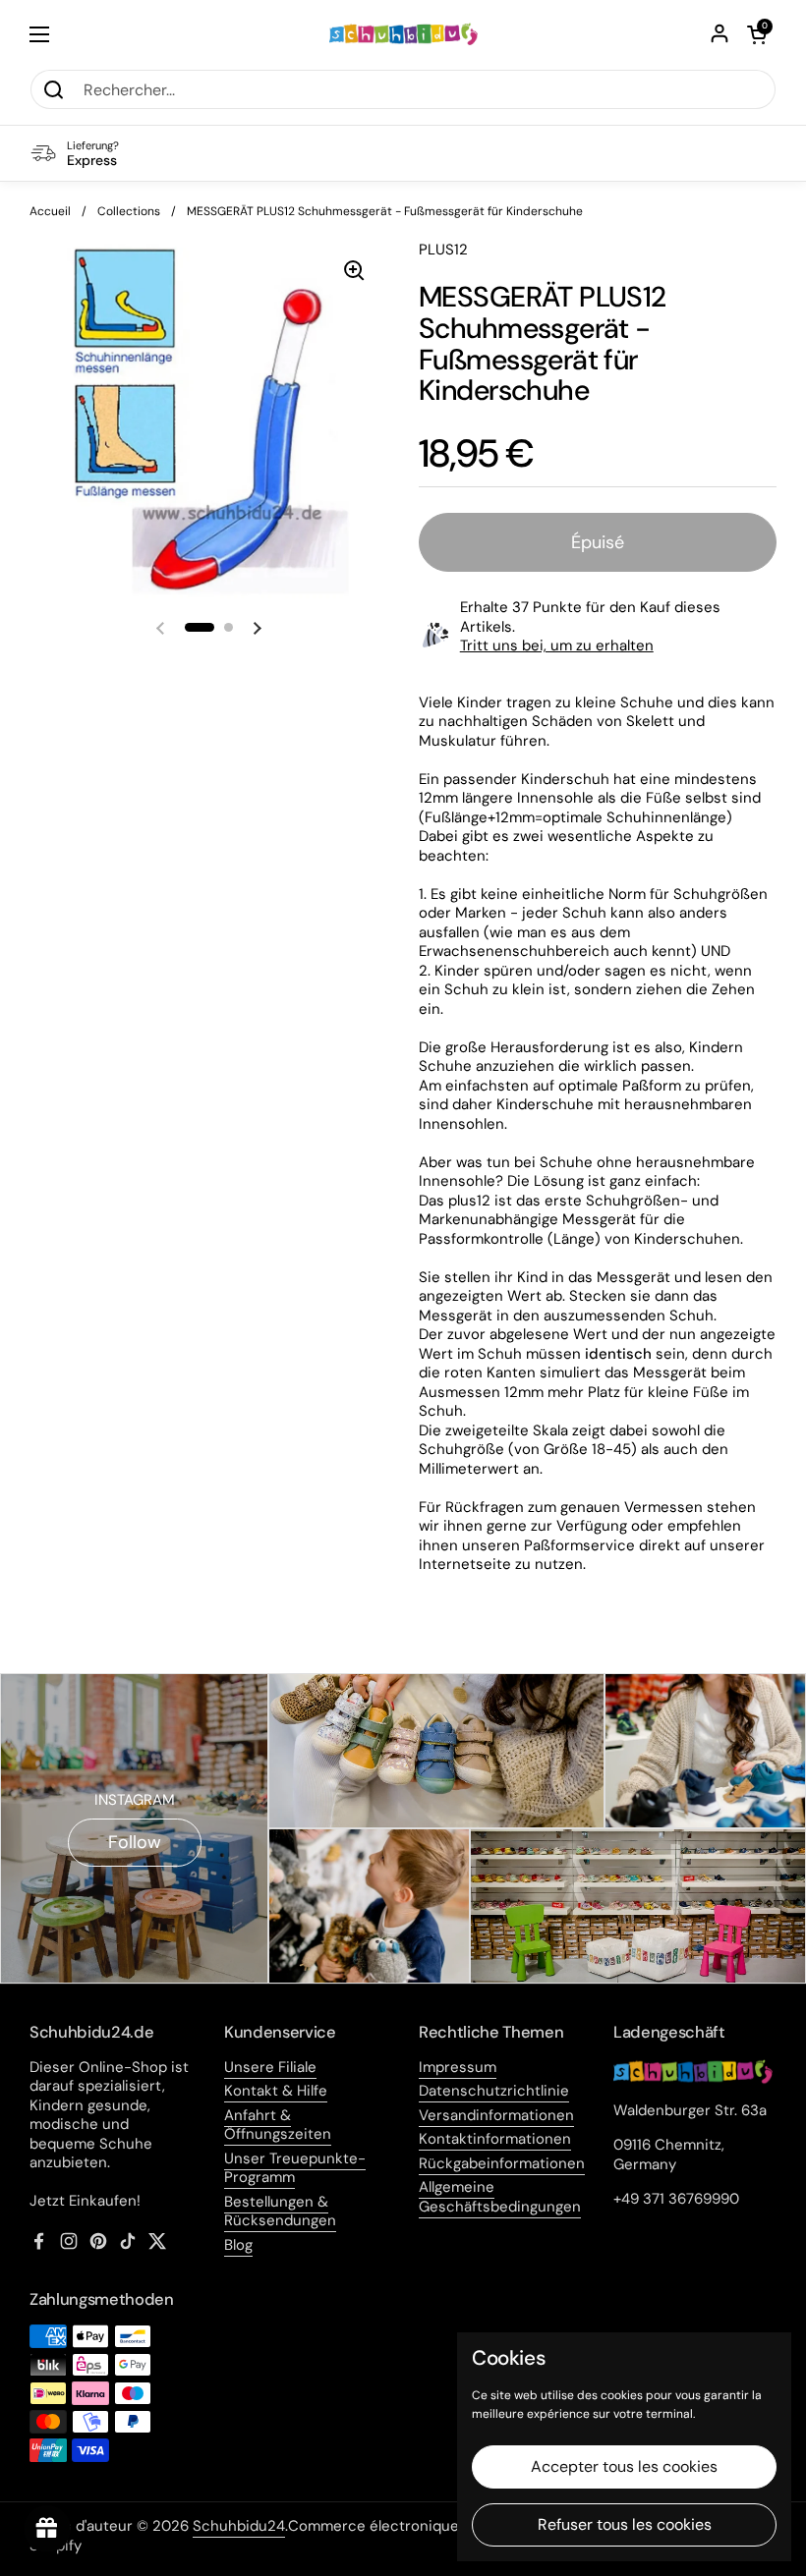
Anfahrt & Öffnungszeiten (278, 2125)
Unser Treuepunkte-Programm (295, 2168)
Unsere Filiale (270, 2067)
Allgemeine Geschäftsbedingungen (500, 2197)
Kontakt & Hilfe (276, 2091)
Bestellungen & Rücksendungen (280, 2212)
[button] (757, 34)
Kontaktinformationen (495, 2139)
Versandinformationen (496, 2115)
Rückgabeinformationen (502, 2163)
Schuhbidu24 (239, 2526)
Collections (129, 211)
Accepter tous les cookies (624, 2466)
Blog (238, 2245)
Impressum (458, 2067)
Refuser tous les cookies (625, 2524)
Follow (135, 1842)
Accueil (50, 211)
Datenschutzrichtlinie (494, 2091)
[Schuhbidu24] (403, 34)
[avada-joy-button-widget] (47, 2529)
